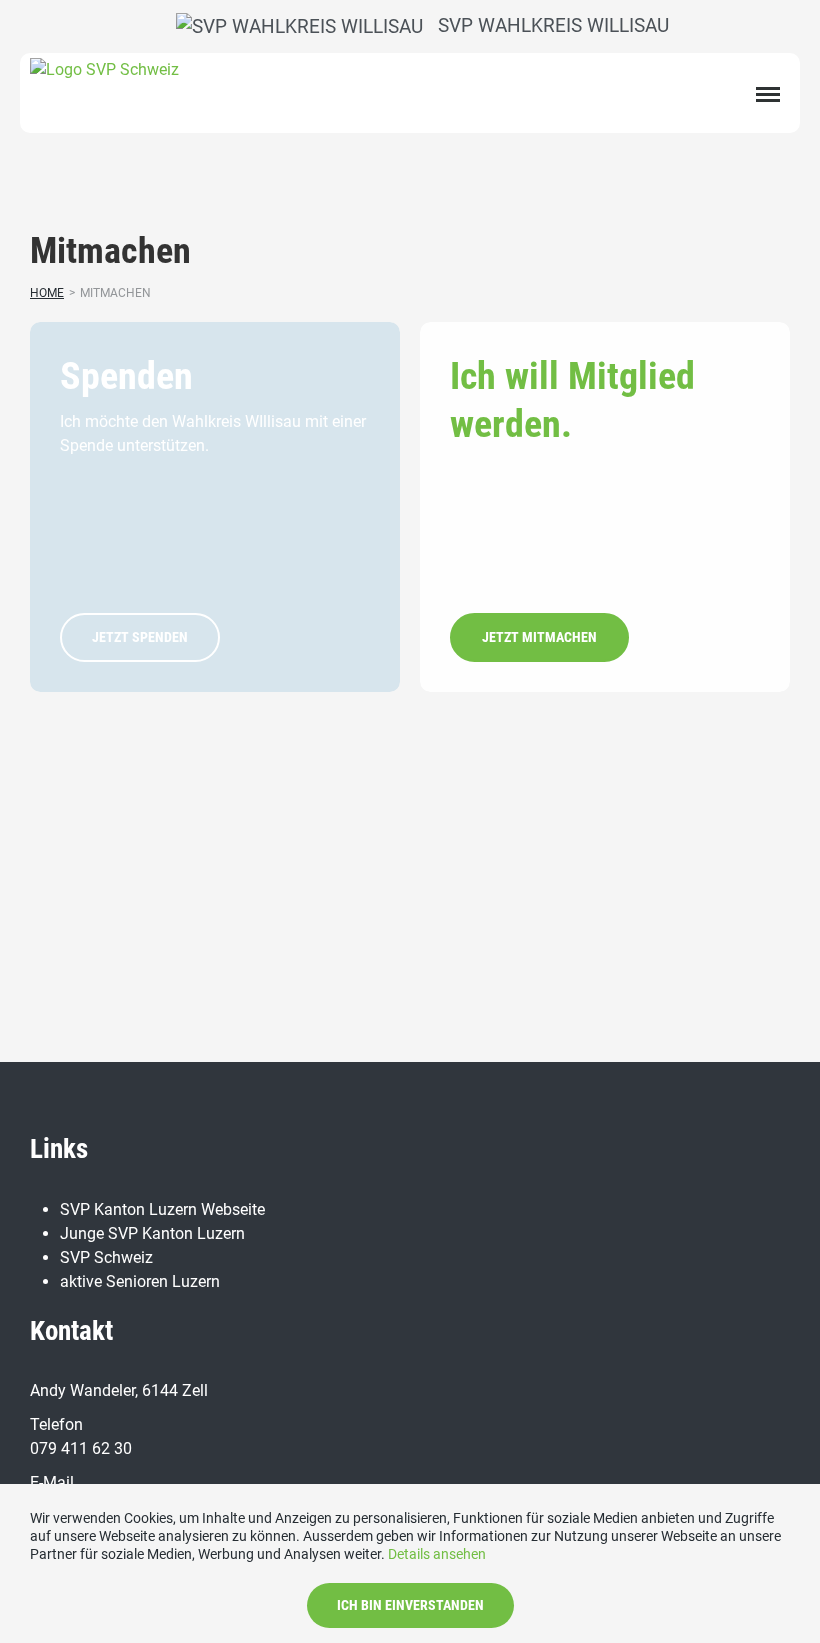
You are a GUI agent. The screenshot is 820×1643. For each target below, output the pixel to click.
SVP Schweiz (106, 1257)
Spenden (126, 376)
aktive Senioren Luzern (140, 1281)
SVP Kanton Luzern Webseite (162, 1209)
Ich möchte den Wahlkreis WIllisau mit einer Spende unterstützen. (213, 433)
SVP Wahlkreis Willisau (548, 25)
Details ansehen (437, 1554)
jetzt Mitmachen (539, 637)
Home (47, 293)
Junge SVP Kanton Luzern (152, 1233)
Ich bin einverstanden (410, 1605)
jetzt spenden (140, 637)
